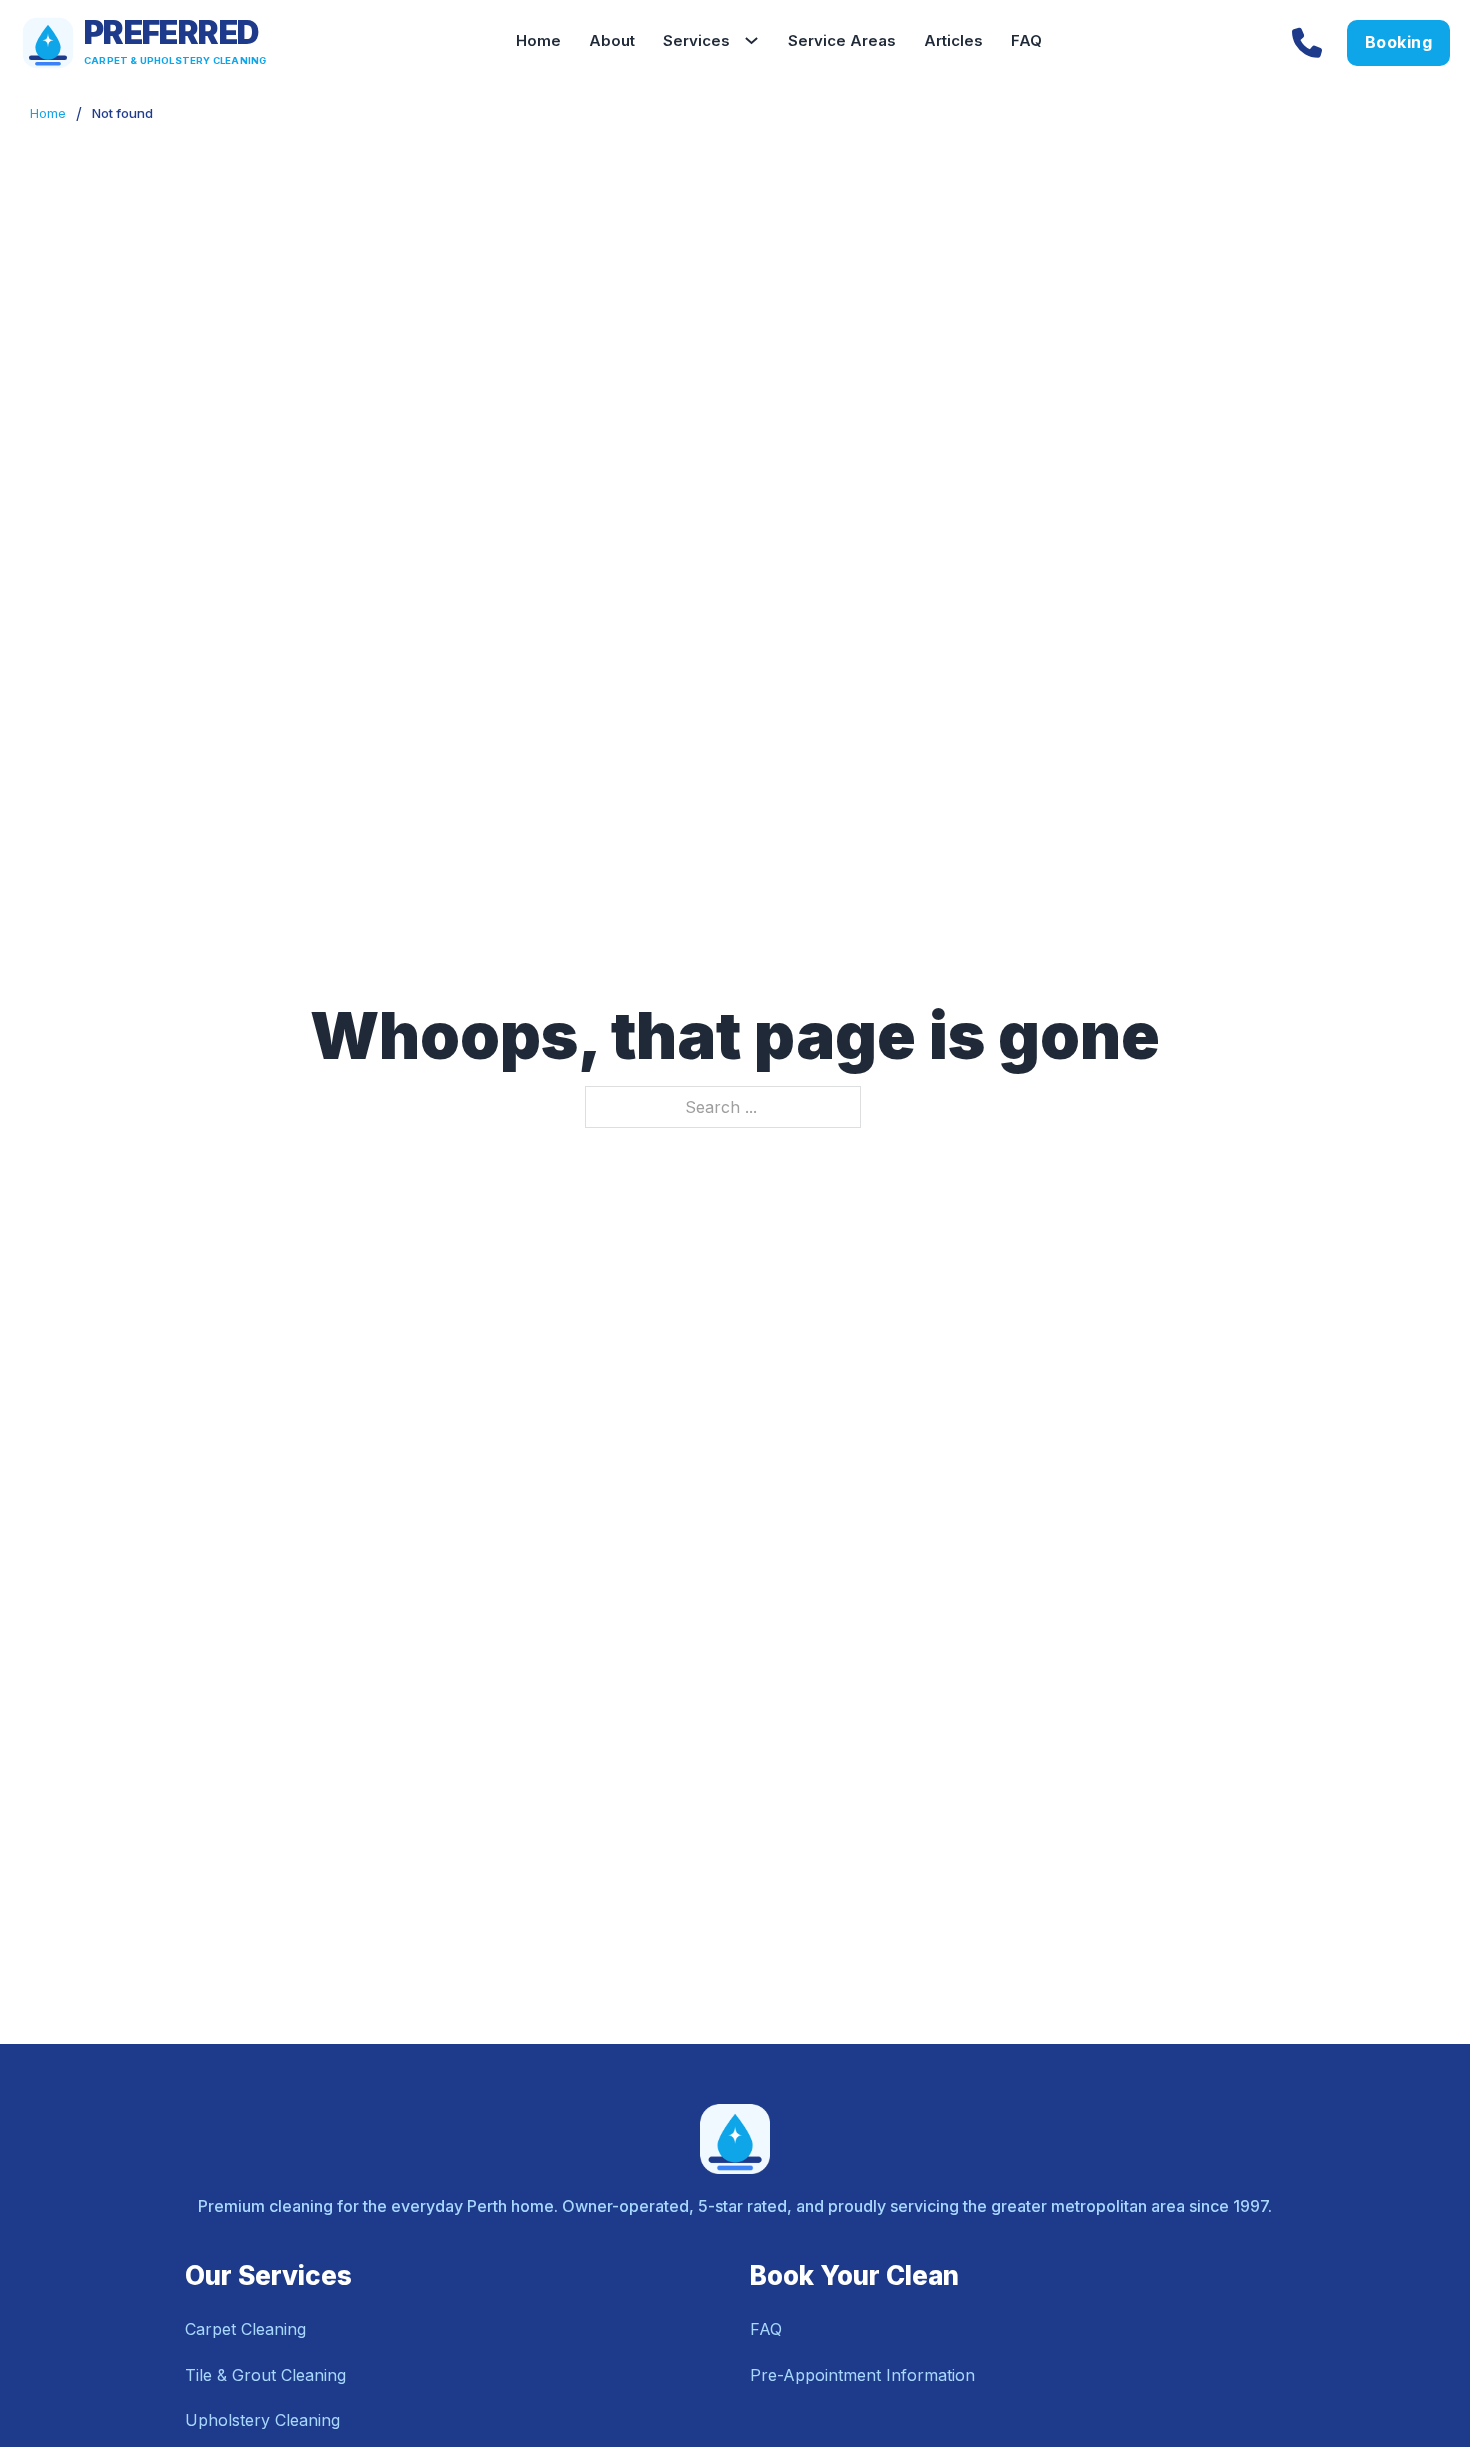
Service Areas (842, 40)
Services (696, 40)
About (612, 40)
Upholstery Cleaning (262, 2420)
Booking (1399, 42)
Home (538, 40)
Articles (953, 40)
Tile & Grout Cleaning (265, 2375)
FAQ (1026, 40)
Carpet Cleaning (245, 2329)
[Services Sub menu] (759, 42)
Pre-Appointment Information (862, 2375)
